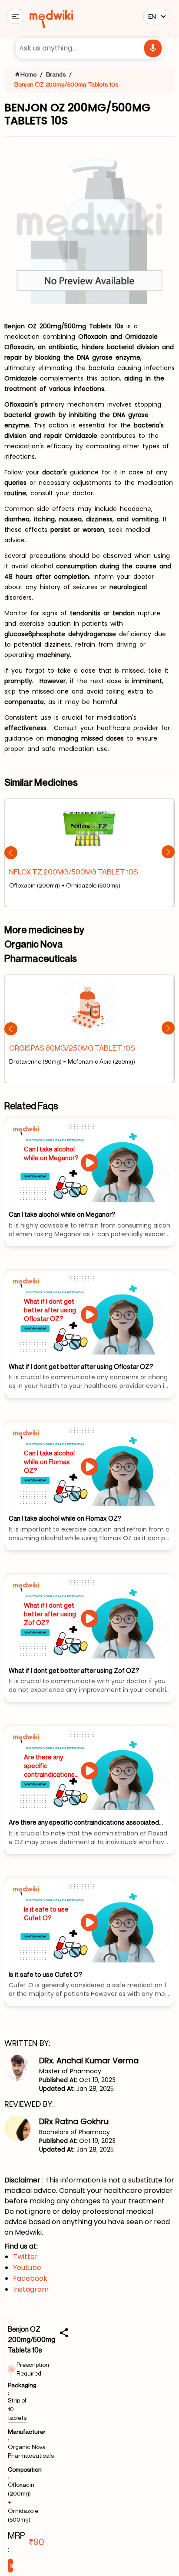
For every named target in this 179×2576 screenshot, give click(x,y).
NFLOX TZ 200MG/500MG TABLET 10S (74, 872)
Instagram (31, 2289)
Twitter (25, 2257)
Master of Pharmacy (70, 2071)
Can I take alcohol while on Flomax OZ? (49, 1462)
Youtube (27, 2267)
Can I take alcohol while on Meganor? (51, 1153)
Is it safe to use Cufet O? (46, 1913)
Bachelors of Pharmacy (75, 2132)
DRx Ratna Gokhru (74, 2121)
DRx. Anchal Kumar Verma (89, 2060)
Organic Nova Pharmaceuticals (31, 2451)
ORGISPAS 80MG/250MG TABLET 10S (72, 1048)
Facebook (30, 2278)
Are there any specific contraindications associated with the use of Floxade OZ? (51, 1766)
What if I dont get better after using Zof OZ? (50, 1614)
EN (152, 16)
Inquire (12, 2565)
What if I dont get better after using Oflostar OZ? (50, 1310)
